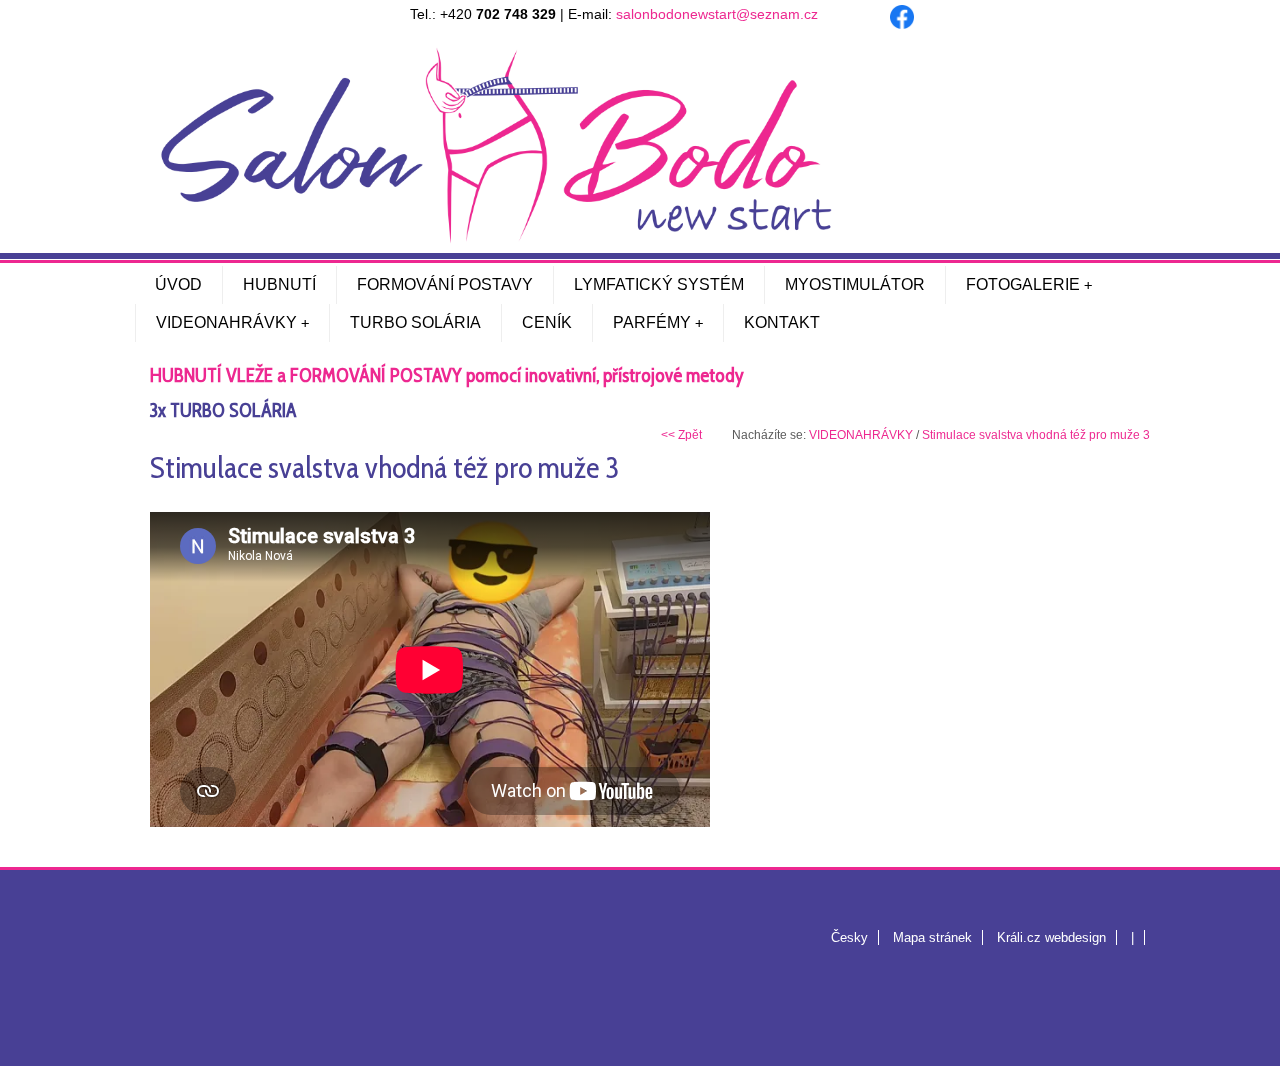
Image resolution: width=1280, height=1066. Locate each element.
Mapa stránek (932, 937)
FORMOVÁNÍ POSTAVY (445, 284)
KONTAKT (782, 322)
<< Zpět (681, 435)
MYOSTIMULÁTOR (855, 284)
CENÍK (547, 322)
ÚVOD (178, 284)
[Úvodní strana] (495, 239)
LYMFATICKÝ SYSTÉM (659, 284)
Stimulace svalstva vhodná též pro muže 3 (1036, 435)
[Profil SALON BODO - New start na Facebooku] (902, 23)
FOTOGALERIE (1023, 284)
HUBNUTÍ (279, 284)
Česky (849, 937)
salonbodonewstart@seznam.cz (717, 14)
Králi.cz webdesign (1051, 937)
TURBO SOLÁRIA (415, 322)
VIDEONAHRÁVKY (226, 322)
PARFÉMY (652, 322)
